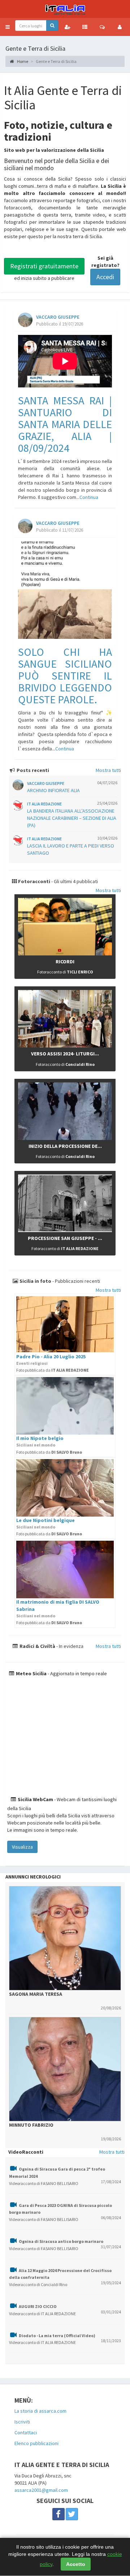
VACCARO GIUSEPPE (58, 317)
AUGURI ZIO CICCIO (38, 2306)
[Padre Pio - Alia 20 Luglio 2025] (65, 1324)
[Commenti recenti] (102, 27)
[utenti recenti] (68, 27)
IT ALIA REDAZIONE (44, 804)
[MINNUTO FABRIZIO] (65, 2069)
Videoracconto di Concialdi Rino (38, 2284)
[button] (8, 27)
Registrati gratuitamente (44, 266)
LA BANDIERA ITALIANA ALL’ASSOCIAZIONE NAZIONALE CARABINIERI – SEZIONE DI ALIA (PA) (72, 818)
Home (22, 61)
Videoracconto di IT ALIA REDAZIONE (42, 2314)
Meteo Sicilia (31, 1673)
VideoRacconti (26, 2152)
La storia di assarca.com (40, 2411)
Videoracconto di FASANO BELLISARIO (44, 2183)
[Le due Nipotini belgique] (65, 1488)
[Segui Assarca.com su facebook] (58, 2514)
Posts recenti (32, 770)
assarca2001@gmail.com (41, 2490)
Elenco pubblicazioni (36, 2443)
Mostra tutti (108, 770)
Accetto (76, 2564)
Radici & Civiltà (37, 1646)
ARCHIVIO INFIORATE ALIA (53, 790)
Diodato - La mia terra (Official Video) (57, 2336)
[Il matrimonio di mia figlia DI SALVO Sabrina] (65, 1569)
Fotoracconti (34, 881)
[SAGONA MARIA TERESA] (65, 1938)
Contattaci (26, 2432)
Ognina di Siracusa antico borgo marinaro (61, 2241)
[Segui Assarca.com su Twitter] (72, 2514)
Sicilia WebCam (35, 1799)
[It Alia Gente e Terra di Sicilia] (65, 9)
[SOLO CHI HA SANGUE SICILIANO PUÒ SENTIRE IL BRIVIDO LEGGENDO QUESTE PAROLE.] (65, 590)
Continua (89, 497)
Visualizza (22, 1847)
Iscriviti (22, 2422)
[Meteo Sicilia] (65, 1736)
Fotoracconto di (65, 972)
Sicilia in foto (35, 1281)
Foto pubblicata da (53, 1370)
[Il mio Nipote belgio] (65, 1406)
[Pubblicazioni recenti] (85, 27)
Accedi (105, 277)
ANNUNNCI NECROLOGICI (33, 1877)
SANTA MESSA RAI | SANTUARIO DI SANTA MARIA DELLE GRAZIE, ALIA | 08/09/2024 (65, 424)
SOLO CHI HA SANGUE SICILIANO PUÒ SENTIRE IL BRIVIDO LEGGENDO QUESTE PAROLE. (65, 676)
